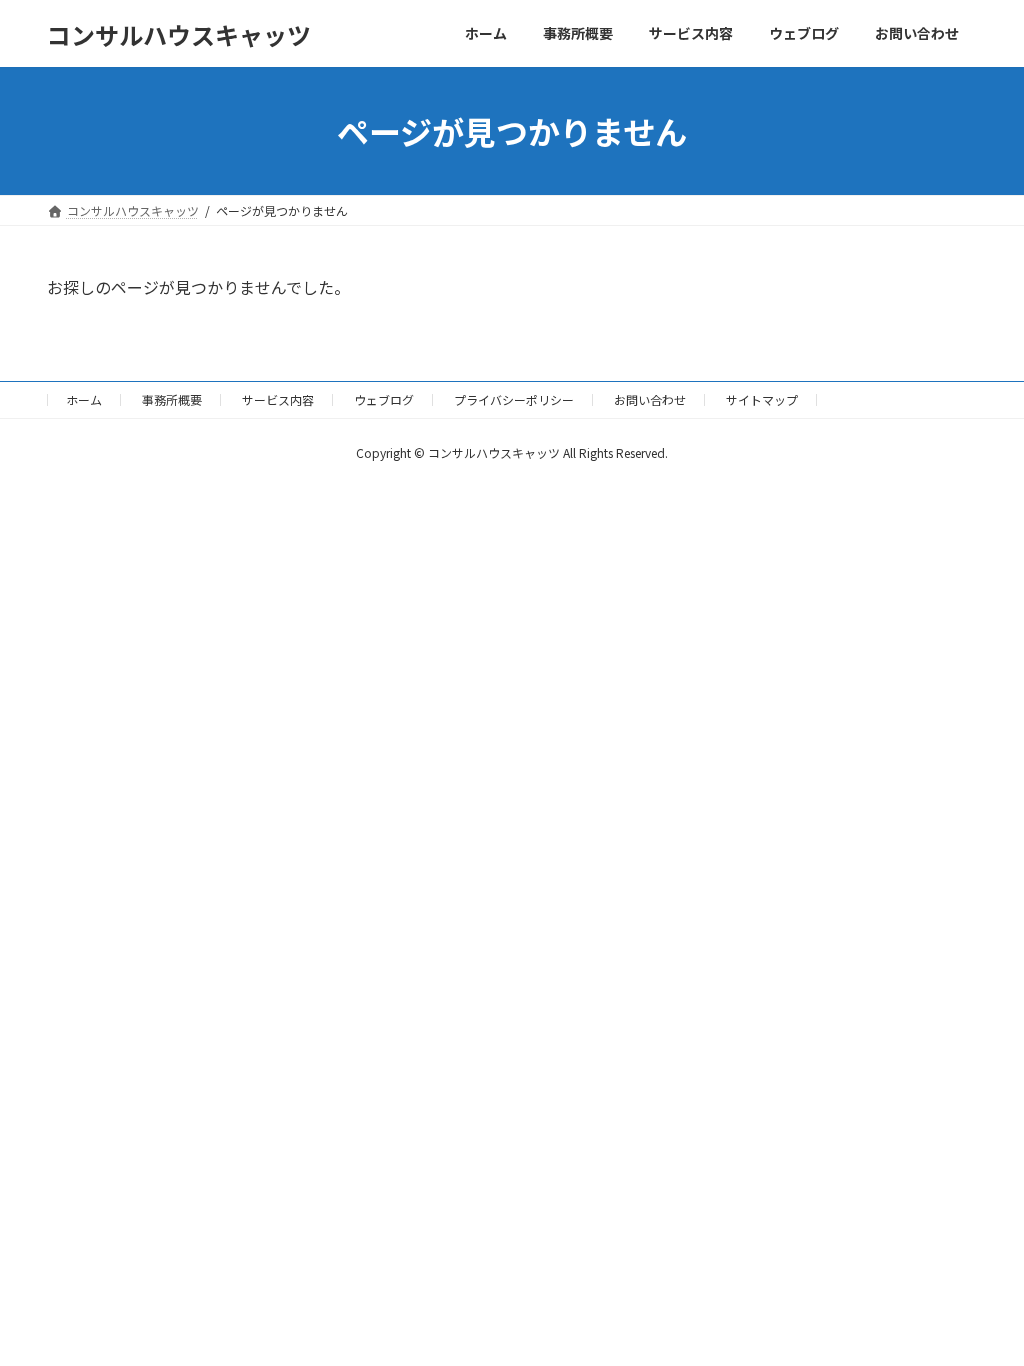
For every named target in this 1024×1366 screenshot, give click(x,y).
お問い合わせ (650, 399)
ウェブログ (384, 399)
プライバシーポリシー (514, 399)
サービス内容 (278, 399)
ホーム (84, 399)
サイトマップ (762, 399)
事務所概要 (172, 399)
